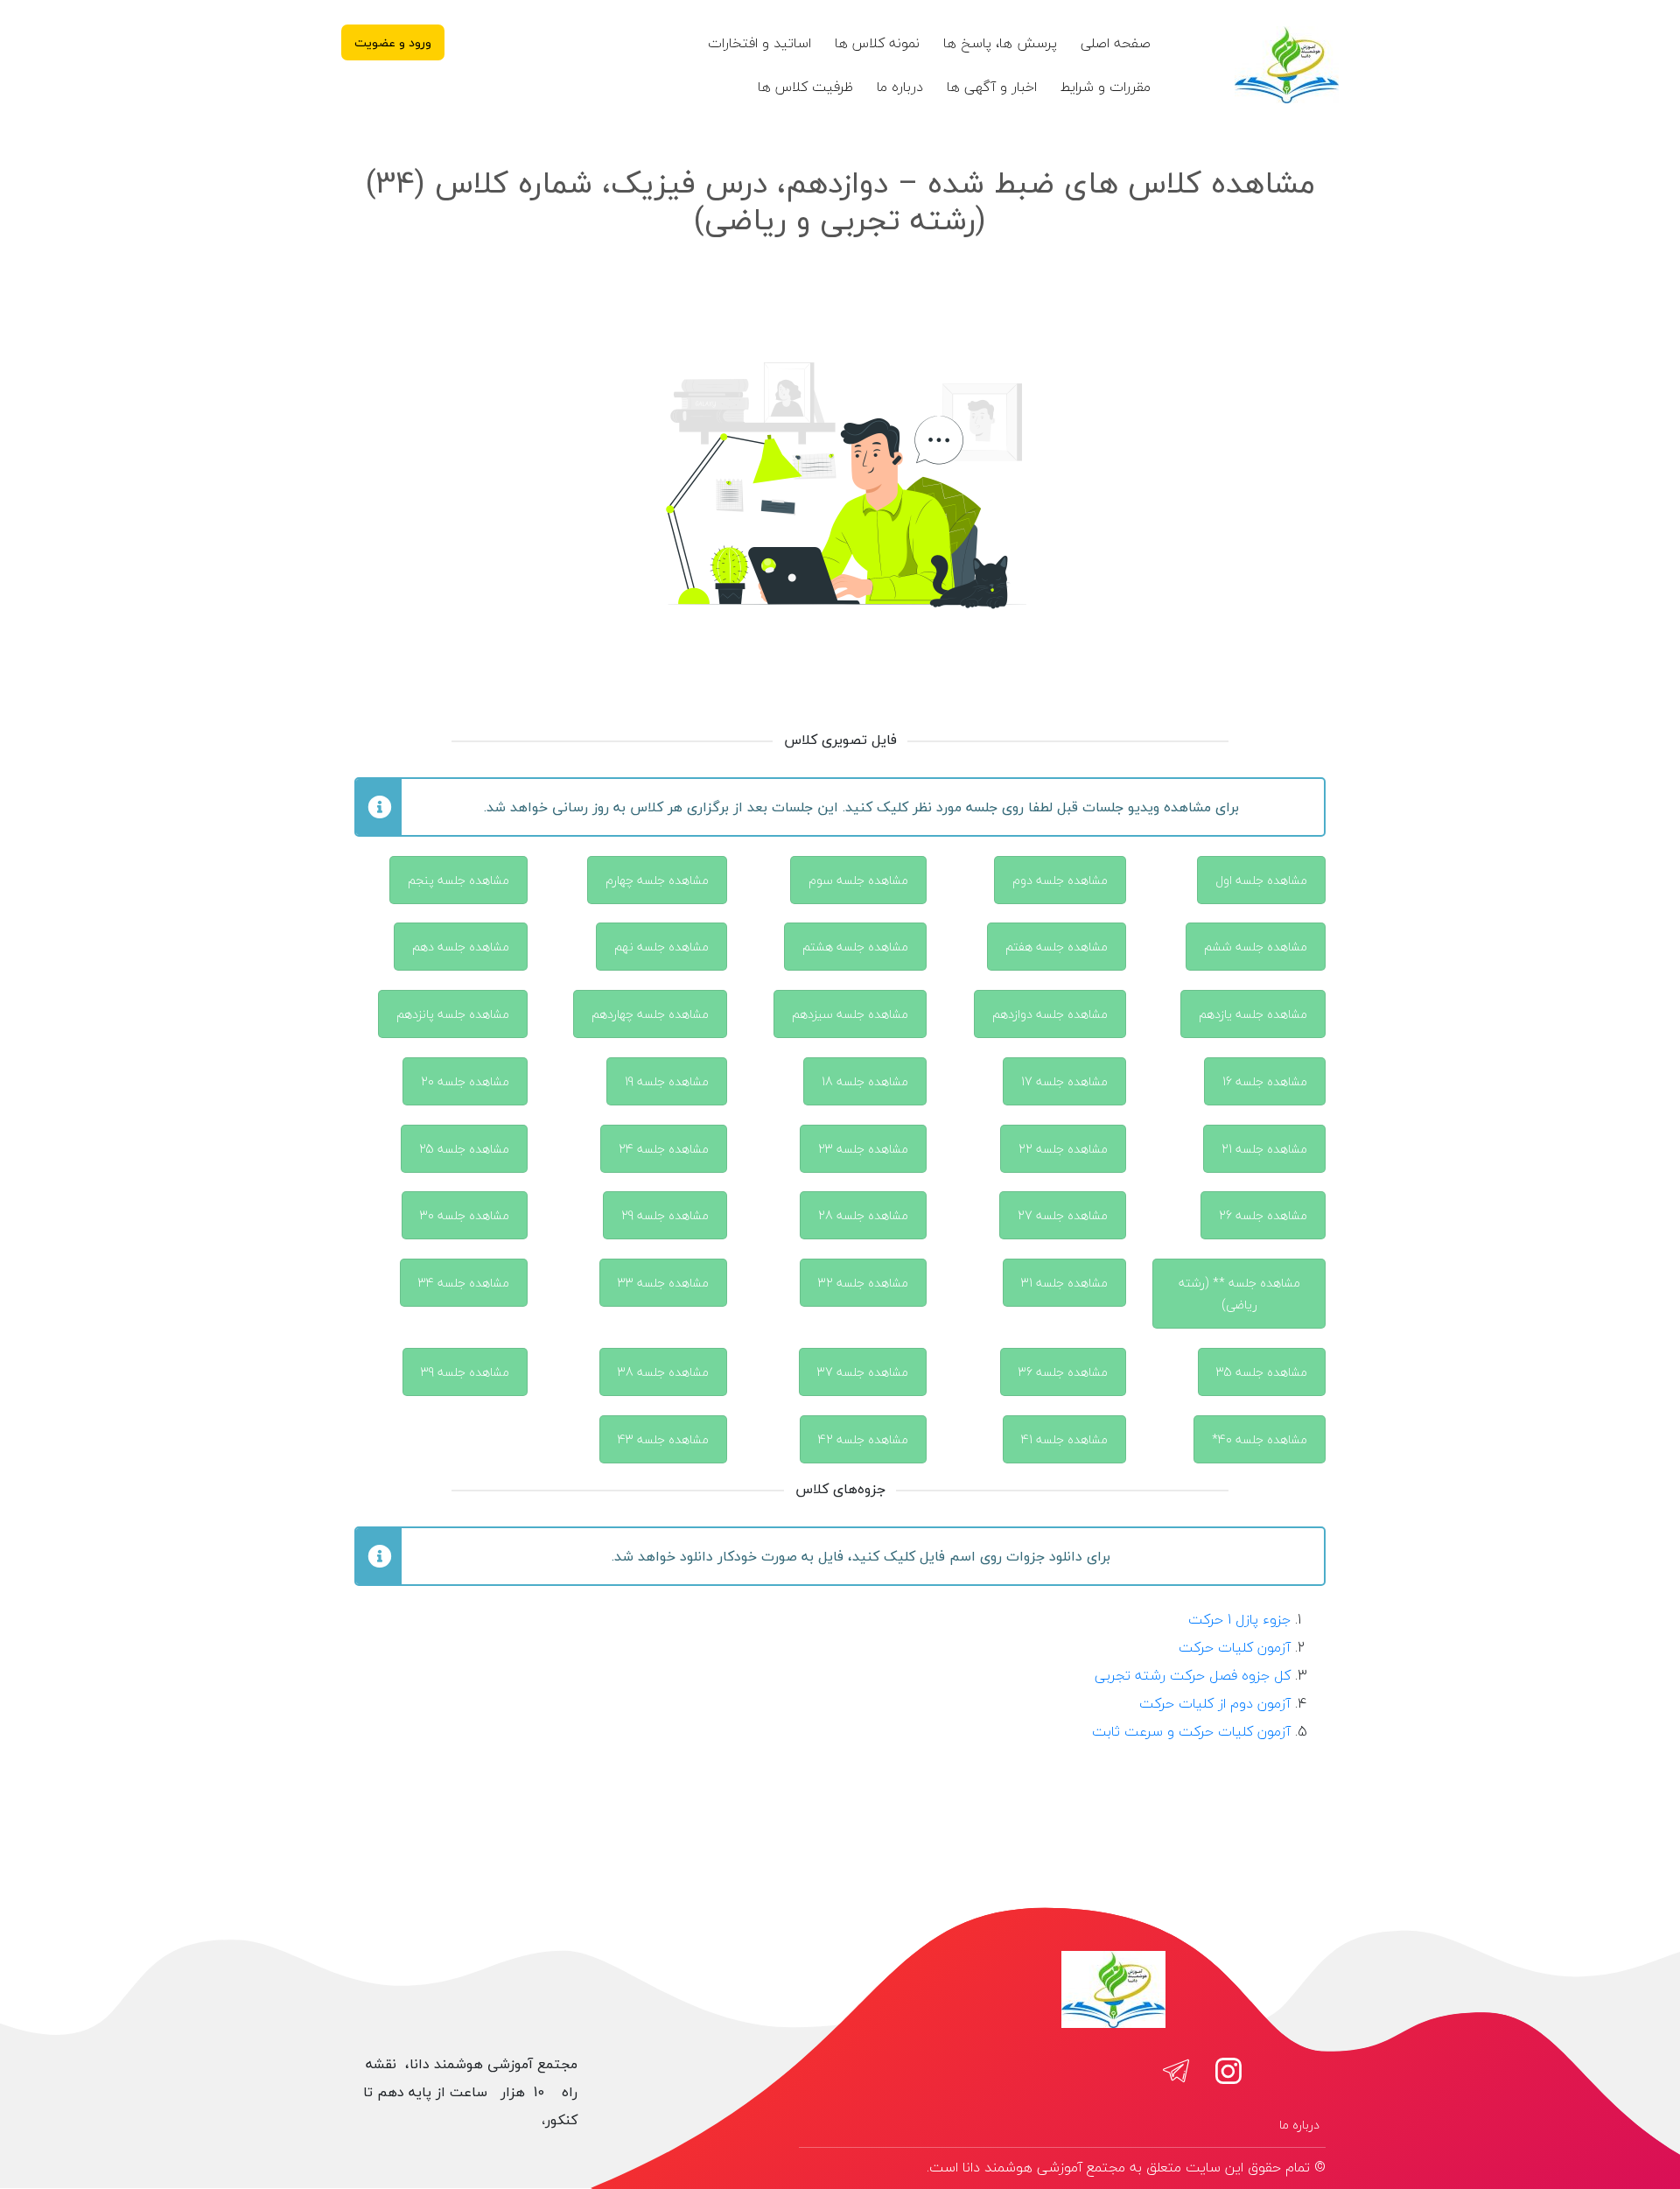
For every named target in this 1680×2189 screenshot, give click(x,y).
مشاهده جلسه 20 (465, 1081)
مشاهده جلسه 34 (464, 1283)
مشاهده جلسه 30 (465, 1215)
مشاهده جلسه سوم (858, 880)
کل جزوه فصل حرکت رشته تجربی (1193, 1675)
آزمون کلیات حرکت (1235, 1647)
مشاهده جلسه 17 (1064, 1081)
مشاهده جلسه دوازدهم (1050, 1014)
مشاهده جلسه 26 (1263, 1215)
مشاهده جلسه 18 (865, 1081)
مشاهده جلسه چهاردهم (650, 1014)
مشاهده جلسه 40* (1260, 1439)
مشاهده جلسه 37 (863, 1372)
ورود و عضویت (393, 42)
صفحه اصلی (1116, 43)
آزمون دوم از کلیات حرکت (1215, 1703)
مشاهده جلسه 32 (863, 1283)
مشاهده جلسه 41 (1064, 1439)
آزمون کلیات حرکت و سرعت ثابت (1191, 1731)
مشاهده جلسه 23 (863, 1149)
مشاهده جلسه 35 (1262, 1372)
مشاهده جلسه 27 (1063, 1215)
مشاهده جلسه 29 (665, 1215)
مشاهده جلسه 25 (464, 1149)
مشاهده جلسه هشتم (855, 947)
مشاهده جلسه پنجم (458, 880)
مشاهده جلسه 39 (465, 1372)
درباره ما (900, 87)
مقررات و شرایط (1106, 87)
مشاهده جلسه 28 (863, 1215)
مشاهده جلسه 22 (1063, 1149)
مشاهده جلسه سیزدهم (850, 1014)
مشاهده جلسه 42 (863, 1439)
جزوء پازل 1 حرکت (1239, 1619)
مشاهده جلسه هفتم (1057, 947)
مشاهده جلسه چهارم (657, 880)
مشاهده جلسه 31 (1064, 1283)
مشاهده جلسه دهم (461, 947)
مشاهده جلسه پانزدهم (453, 1014)
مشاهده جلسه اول (1261, 880)
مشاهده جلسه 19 (667, 1081)
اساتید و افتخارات (759, 43)
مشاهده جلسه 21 (1264, 1149)
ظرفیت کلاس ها (805, 87)
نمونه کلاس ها (877, 43)
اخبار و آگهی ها (992, 87)
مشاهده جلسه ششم (1256, 947)
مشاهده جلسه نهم (661, 947)
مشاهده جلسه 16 (1265, 1081)
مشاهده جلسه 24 (664, 1149)
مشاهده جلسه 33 (663, 1283)
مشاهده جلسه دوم (1060, 880)
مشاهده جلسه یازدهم (1253, 1014)
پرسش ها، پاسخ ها (1000, 43)
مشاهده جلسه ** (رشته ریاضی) (1239, 1294)
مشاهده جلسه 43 (663, 1439)
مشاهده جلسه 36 (1063, 1372)
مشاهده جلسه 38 (663, 1372)
